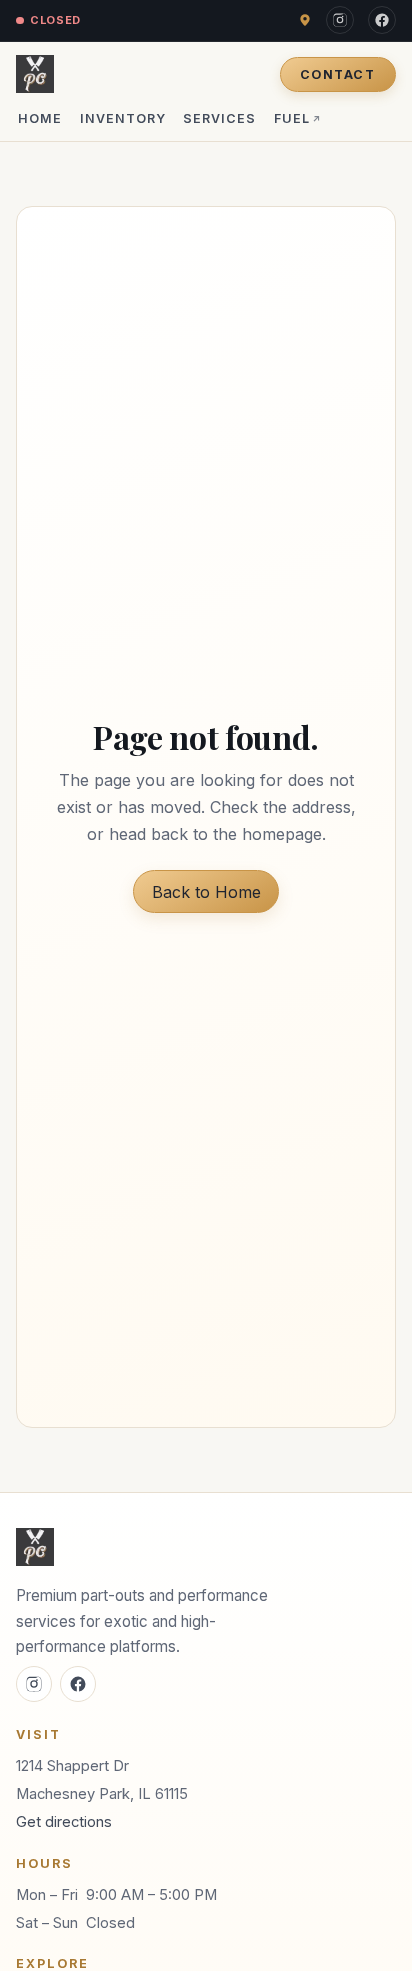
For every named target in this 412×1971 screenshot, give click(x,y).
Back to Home (206, 892)
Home (40, 118)
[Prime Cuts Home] (35, 74)
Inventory (123, 118)
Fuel (298, 118)
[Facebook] (382, 20)
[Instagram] (340, 20)
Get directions (64, 1822)
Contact (337, 74)
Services (219, 118)
